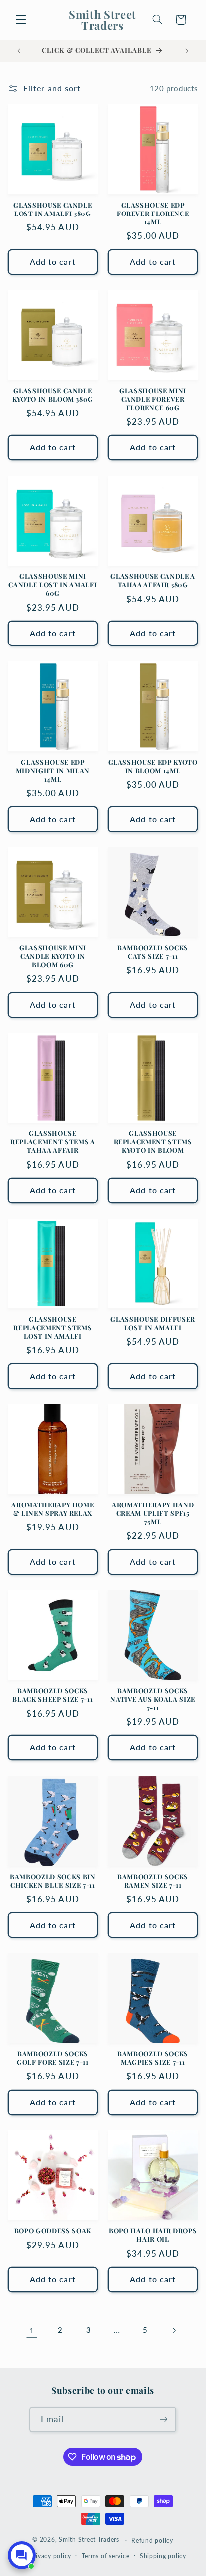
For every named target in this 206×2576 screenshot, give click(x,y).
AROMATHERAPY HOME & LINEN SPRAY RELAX (53, 1509)
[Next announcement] (187, 51)
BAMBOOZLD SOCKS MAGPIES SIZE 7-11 (153, 2058)
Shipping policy (163, 2556)
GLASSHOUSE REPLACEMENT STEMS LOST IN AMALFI (53, 1328)
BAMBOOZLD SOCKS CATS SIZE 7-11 (153, 952)
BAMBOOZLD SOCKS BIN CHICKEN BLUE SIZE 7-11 (53, 1881)
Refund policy (152, 2540)
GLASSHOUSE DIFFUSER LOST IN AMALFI (153, 1324)
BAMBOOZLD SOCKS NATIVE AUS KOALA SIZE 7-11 (153, 1699)
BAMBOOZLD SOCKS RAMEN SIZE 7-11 (153, 1881)
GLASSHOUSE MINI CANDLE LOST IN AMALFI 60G (53, 585)
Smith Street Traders (89, 2540)
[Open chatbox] (22, 2555)
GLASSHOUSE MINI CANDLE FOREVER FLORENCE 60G (153, 399)
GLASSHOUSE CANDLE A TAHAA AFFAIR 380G (153, 580)
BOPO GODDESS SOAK (53, 2231)
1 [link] (32, 2330)
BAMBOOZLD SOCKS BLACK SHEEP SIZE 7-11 (53, 1695)
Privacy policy (51, 2556)
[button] (21, 20)
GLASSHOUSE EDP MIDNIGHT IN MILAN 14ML (53, 771)
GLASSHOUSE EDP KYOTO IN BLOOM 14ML (153, 766)
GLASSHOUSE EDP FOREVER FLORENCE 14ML (153, 214)
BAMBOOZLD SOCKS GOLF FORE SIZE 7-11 (53, 2058)
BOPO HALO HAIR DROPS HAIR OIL (153, 2235)
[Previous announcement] (19, 51)
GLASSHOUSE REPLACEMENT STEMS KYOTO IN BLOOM (153, 1142)
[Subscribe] (163, 2420)
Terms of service (106, 2556)
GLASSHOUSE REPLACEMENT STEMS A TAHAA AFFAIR (53, 1142)
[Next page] (174, 2330)
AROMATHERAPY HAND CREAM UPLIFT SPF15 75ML (153, 1513)
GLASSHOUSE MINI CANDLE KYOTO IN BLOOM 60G (53, 956)
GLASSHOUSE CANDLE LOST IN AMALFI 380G (53, 209)
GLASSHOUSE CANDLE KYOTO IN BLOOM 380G (53, 395)
